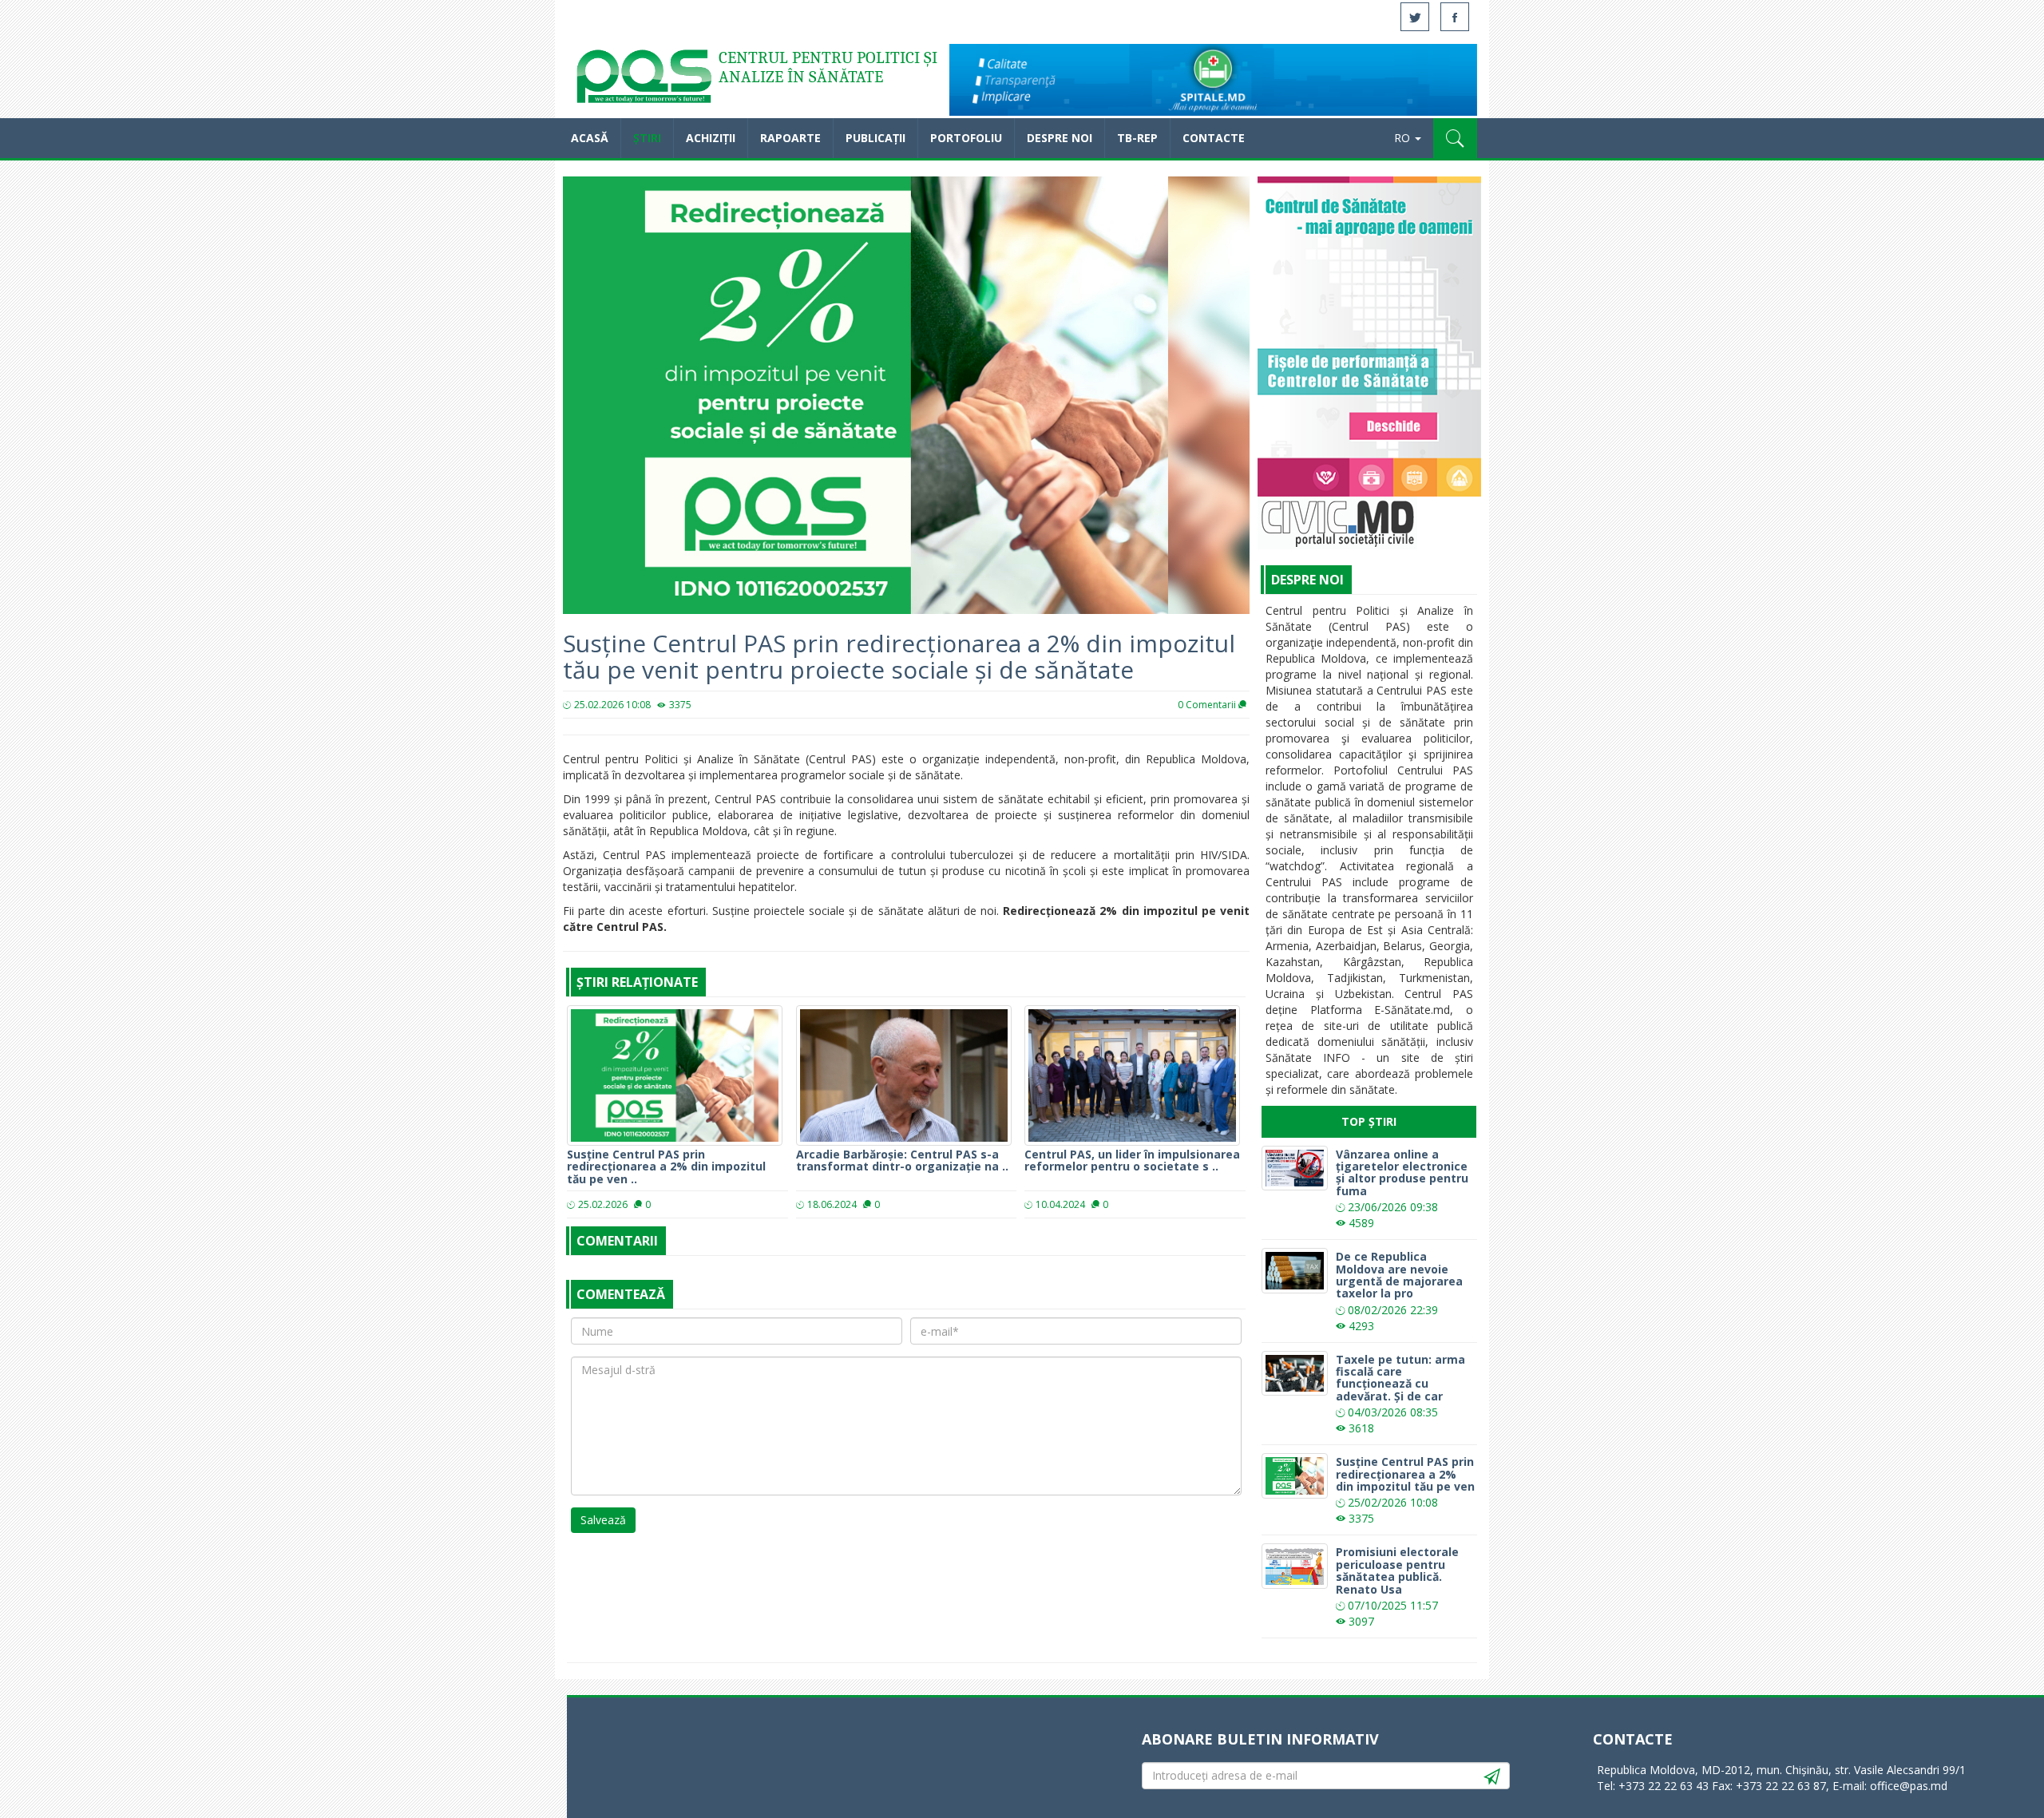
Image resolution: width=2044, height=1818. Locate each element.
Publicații (875, 138)
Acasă (643, 80)
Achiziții (711, 138)
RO (1404, 138)
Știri (647, 138)
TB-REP (1137, 138)
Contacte (1214, 138)
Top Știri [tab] (1369, 1121)
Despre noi (1060, 138)
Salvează (603, 1520)
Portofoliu (966, 138)
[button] (1455, 138)
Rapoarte (790, 138)
